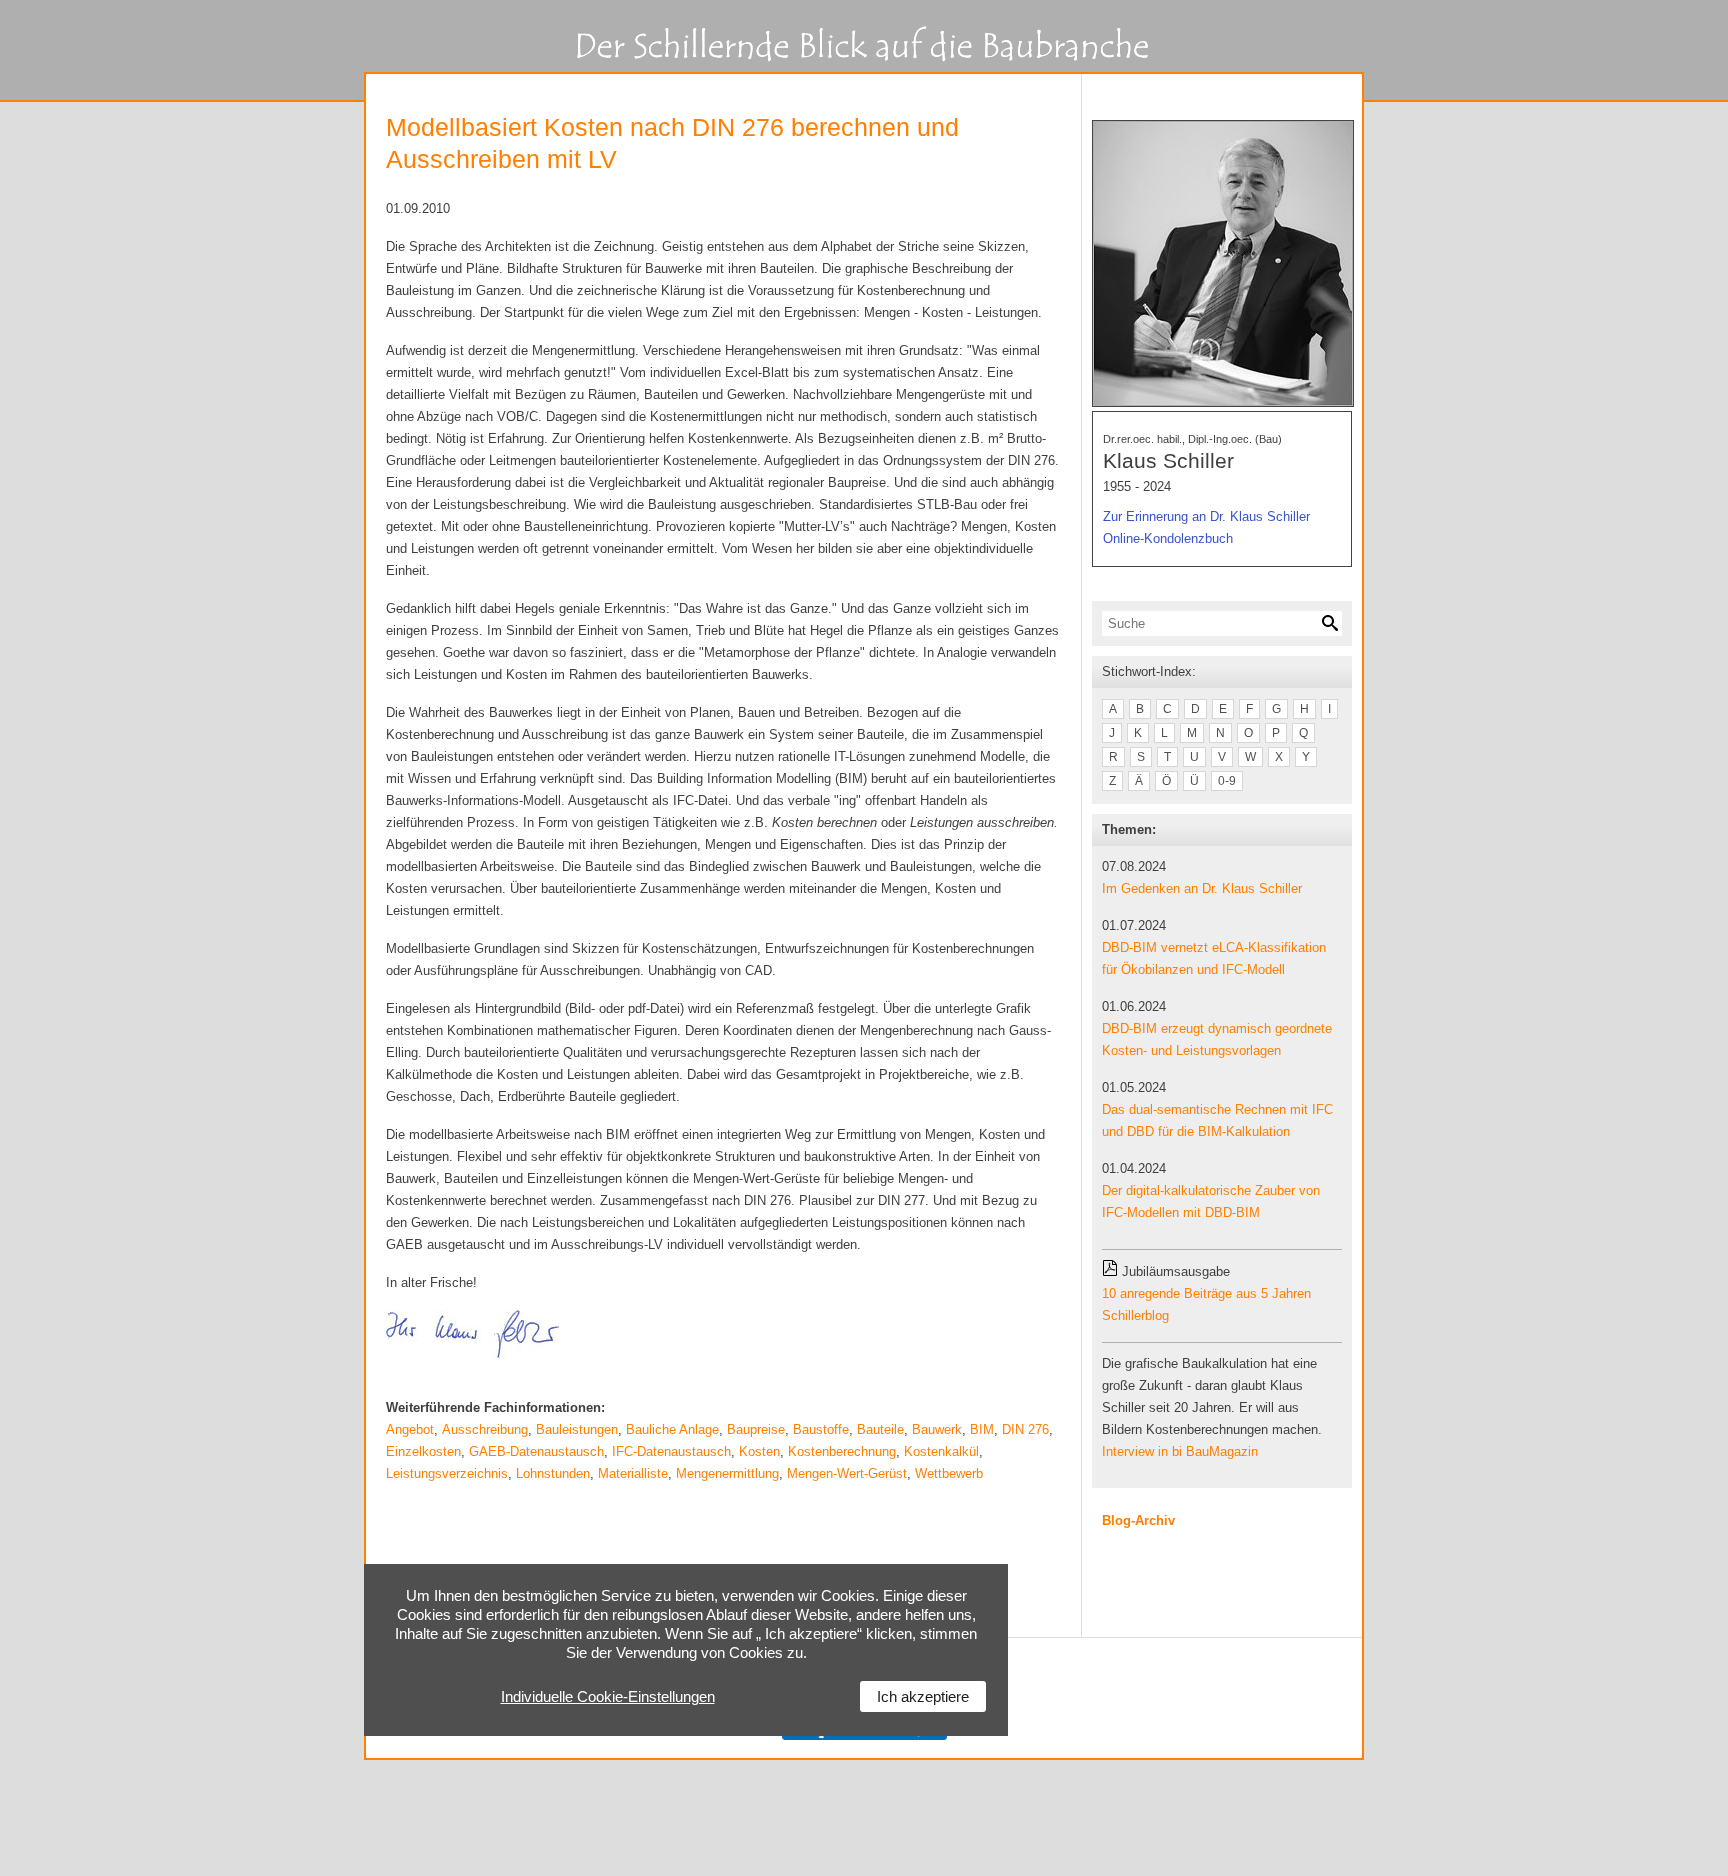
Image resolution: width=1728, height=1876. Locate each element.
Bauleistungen (577, 1429)
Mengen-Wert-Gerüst (847, 1473)
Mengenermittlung (727, 1473)
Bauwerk (937, 1429)
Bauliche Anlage (672, 1429)
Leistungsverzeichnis (447, 1473)
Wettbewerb (949, 1473)
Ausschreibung (485, 1429)
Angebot (410, 1429)
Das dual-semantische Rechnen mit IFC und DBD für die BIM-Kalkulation (1217, 1120)
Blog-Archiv (1138, 1520)
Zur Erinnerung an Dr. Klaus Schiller (1206, 516)
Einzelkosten (423, 1451)
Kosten (759, 1451)
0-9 (1227, 781)
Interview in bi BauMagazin (1180, 1451)
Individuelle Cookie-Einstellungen (608, 1696)
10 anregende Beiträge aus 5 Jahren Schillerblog (1206, 1304)
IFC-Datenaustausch (671, 1451)
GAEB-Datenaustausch (536, 1451)
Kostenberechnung (842, 1451)
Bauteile (880, 1429)
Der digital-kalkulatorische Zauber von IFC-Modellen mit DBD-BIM (1211, 1201)
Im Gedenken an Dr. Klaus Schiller (1202, 888)
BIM (982, 1429)
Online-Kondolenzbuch (1168, 538)
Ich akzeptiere (923, 1696)
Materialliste (633, 1473)
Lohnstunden (553, 1473)
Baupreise (756, 1429)
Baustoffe (821, 1429)
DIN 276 (1025, 1429)
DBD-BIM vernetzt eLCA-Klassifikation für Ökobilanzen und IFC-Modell (1214, 958)
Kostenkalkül (941, 1451)
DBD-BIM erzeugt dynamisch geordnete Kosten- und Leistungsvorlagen (1217, 1039)
